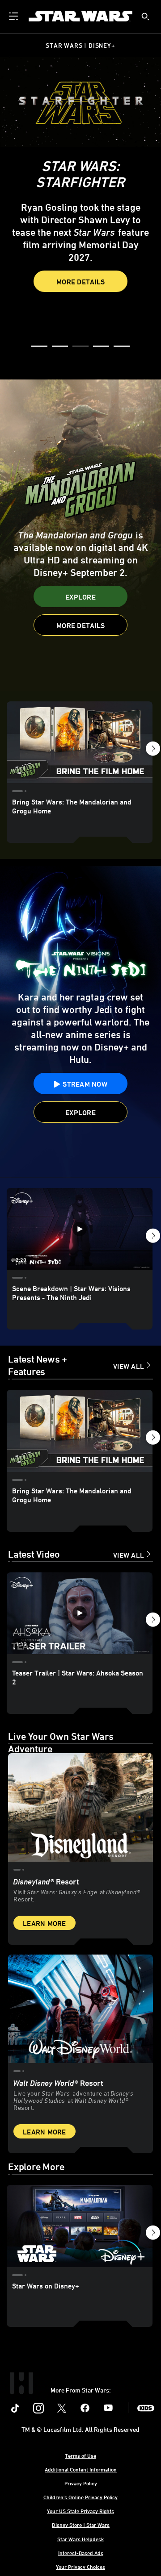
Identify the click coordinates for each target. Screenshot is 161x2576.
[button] (39, 347)
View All (129, 1366)
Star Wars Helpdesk (80, 2539)
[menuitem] (14, 16)
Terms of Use (80, 2455)
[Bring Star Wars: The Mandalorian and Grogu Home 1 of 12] (80, 1431)
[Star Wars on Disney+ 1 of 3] (80, 2226)
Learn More (44, 1923)
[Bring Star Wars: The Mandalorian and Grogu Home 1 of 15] (80, 742)
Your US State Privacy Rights (80, 2511)
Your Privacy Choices (80, 2567)
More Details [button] (80, 282)
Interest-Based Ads (81, 2553)
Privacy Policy (81, 2483)
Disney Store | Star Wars (81, 2525)
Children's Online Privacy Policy (80, 2497)
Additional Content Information (81, 2469)
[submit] (145, 17)
